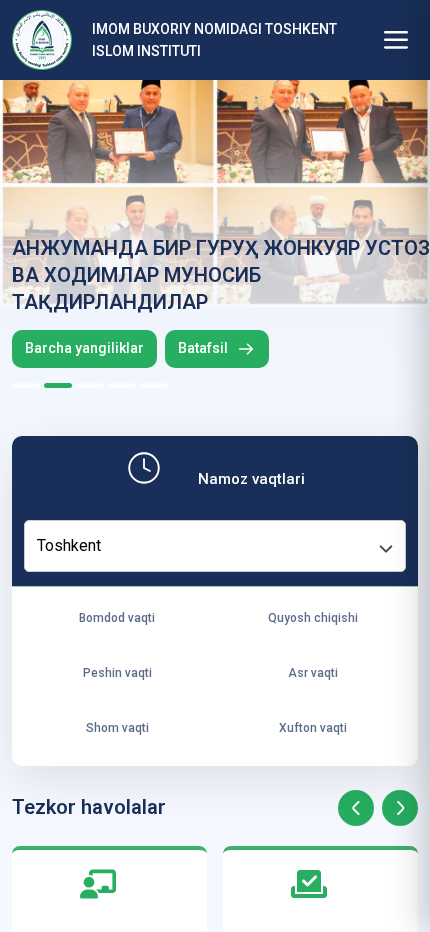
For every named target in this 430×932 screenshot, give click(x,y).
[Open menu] (396, 40)
